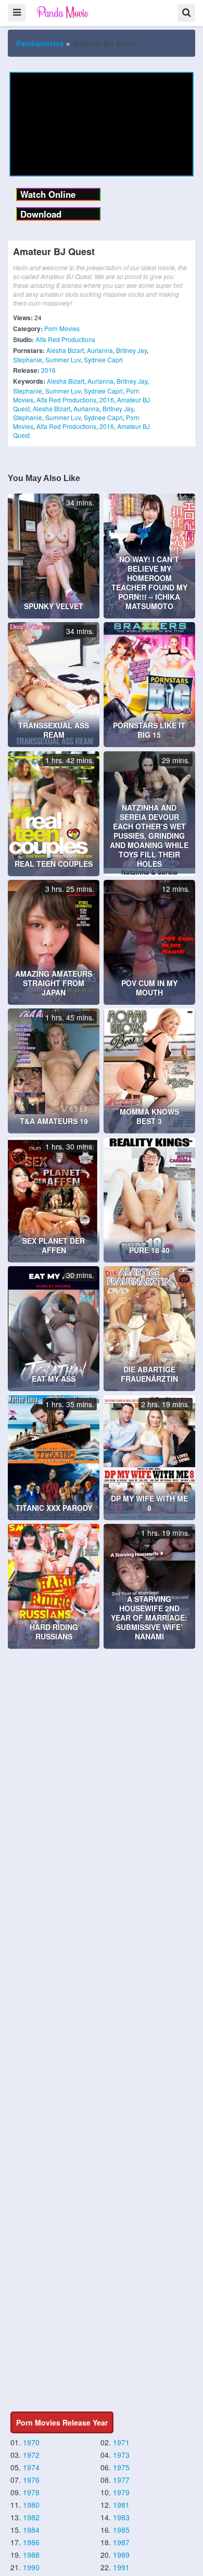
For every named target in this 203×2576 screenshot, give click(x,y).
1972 (31, 2455)
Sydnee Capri (103, 359)
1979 (121, 2492)
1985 (121, 2530)
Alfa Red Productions (65, 339)
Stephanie (28, 359)
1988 (31, 2555)
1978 (31, 2492)
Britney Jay (131, 350)
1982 (31, 2517)
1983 (121, 2517)
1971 (121, 2442)
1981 (121, 2505)
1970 (31, 2442)
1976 (31, 2480)
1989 (121, 2555)
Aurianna (100, 350)
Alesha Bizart (65, 350)
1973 (121, 2455)
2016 (48, 370)
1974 (31, 2467)
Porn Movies (62, 328)
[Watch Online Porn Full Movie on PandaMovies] (63, 12)
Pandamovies (40, 43)
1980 (31, 2505)
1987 (121, 2542)
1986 (31, 2542)
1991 (121, 2567)
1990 (31, 2567)
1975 (121, 2467)
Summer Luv (63, 359)
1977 (121, 2480)
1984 (31, 2530)
